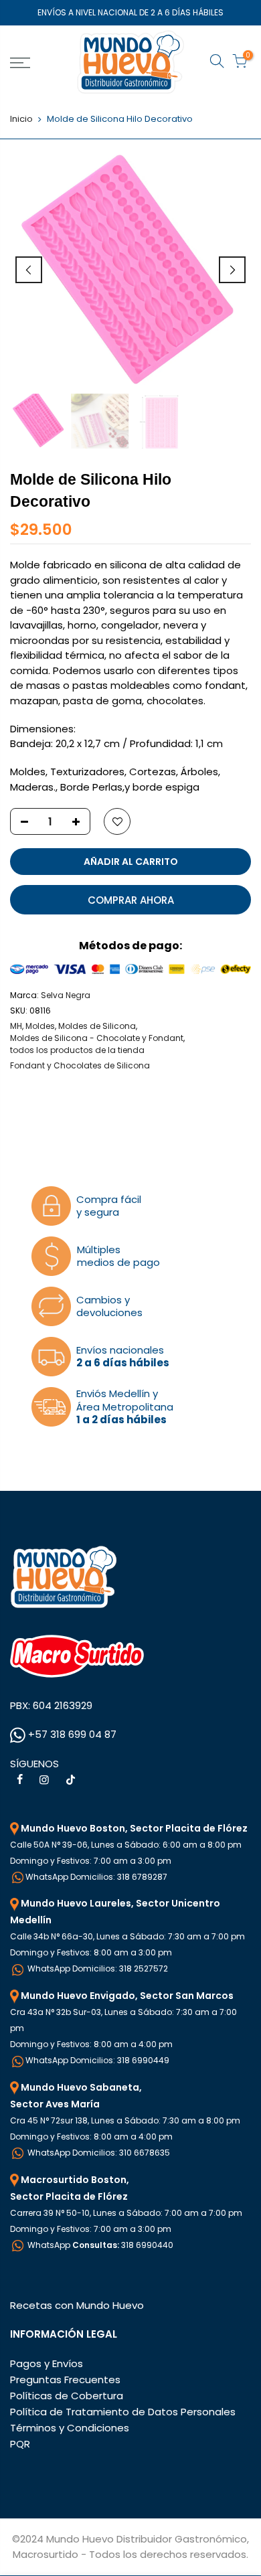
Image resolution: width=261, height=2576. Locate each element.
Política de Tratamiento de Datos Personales (123, 2412)
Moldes (40, 1026)
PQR (20, 2444)
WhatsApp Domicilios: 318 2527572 (97, 1968)
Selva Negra (66, 995)
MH (16, 1026)
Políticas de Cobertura (67, 2396)
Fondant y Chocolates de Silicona (80, 1065)
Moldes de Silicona (97, 1026)
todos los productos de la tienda (77, 1050)
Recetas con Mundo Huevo (77, 2305)
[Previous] (29, 270)
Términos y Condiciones (70, 2428)
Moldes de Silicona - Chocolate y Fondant (97, 1038)
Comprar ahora (131, 900)
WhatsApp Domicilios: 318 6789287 (96, 1877)
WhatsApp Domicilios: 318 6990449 (97, 2060)
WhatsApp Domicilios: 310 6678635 (98, 2153)
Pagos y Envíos (47, 2363)
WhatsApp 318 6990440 (99, 2245)
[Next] (232, 270)
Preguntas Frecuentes (65, 2380)
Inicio (21, 119)
